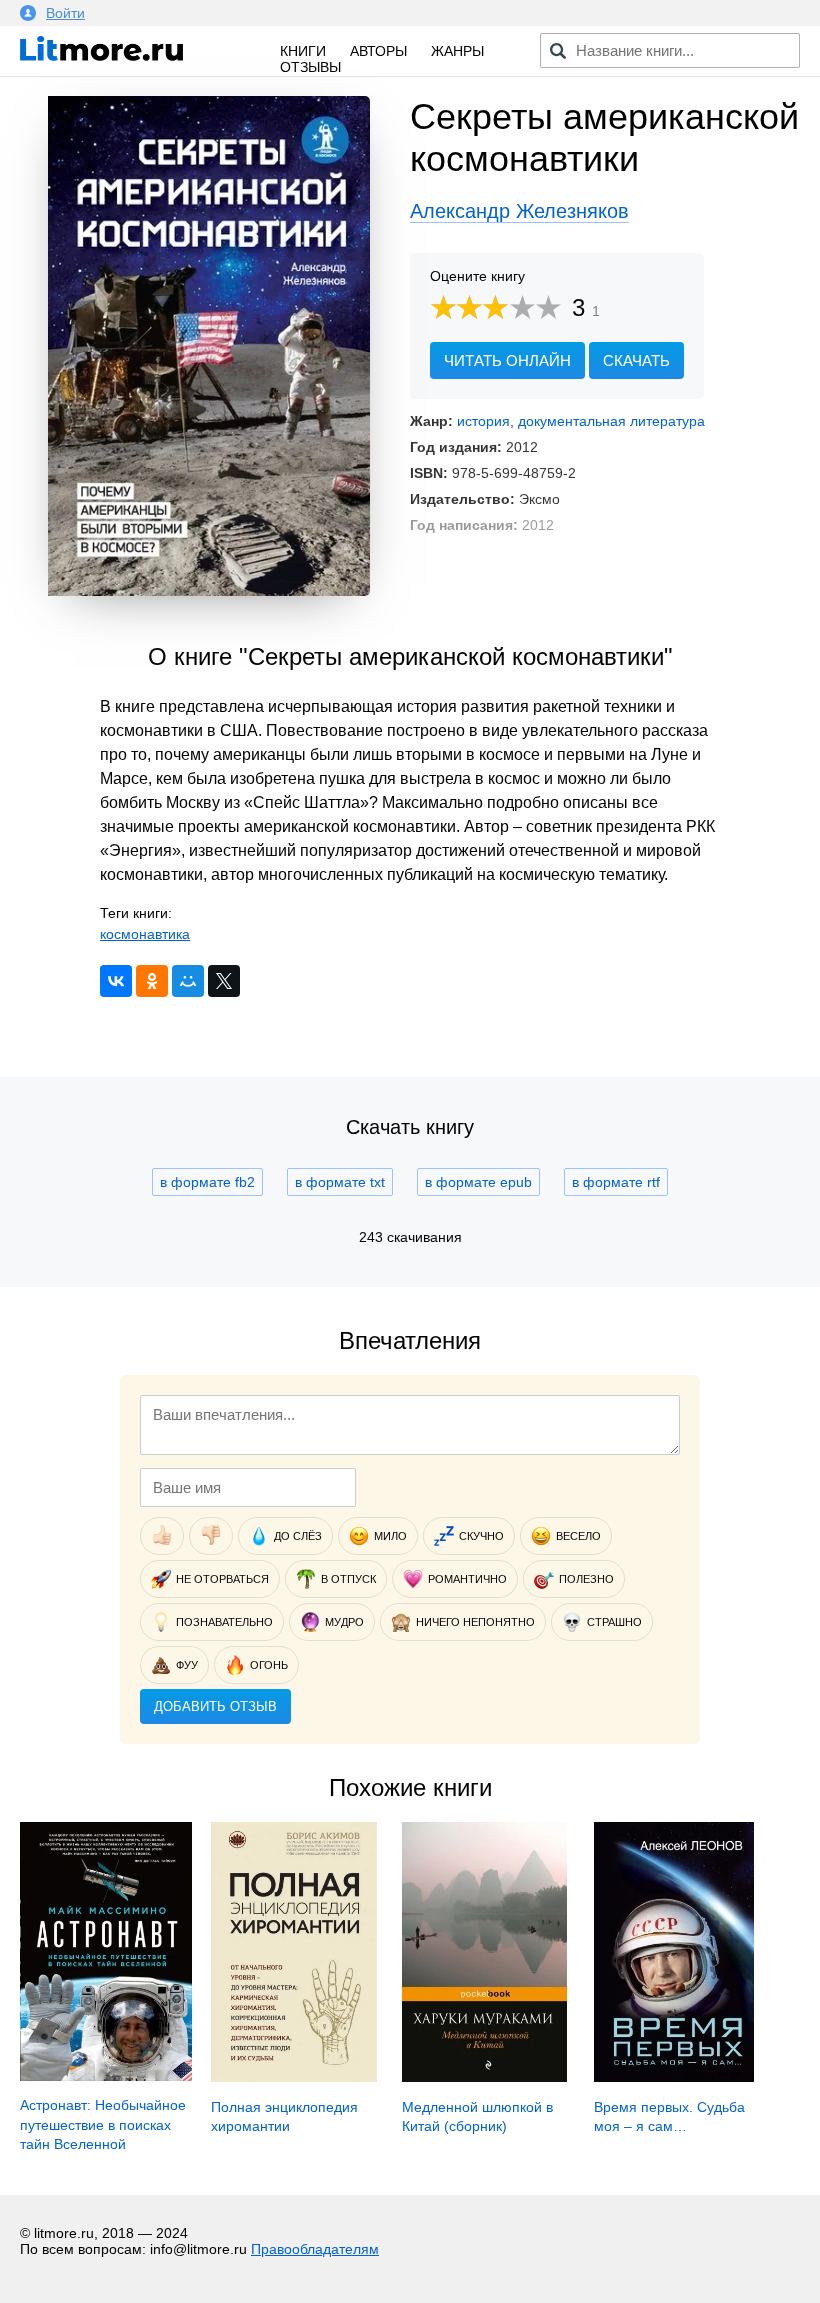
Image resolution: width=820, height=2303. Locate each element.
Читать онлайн (507, 360)
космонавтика (145, 934)
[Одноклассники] (152, 981)
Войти (65, 13)
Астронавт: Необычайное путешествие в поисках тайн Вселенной (103, 2124)
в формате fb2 (207, 1182)
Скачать (636, 360)
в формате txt (340, 1182)
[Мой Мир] (188, 981)
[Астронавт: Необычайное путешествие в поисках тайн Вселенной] (106, 2076)
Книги (303, 51)
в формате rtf (616, 1182)
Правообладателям (315, 2249)
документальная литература (611, 421)
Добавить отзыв (215, 1706)
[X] (224, 981)
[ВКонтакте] (116, 981)
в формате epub (478, 1182)
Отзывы (310, 67)
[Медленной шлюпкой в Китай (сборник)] (484, 2077)
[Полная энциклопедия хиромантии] (294, 2077)
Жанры (457, 51)
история (483, 421)
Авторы (378, 51)
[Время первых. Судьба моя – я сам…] (674, 2077)
